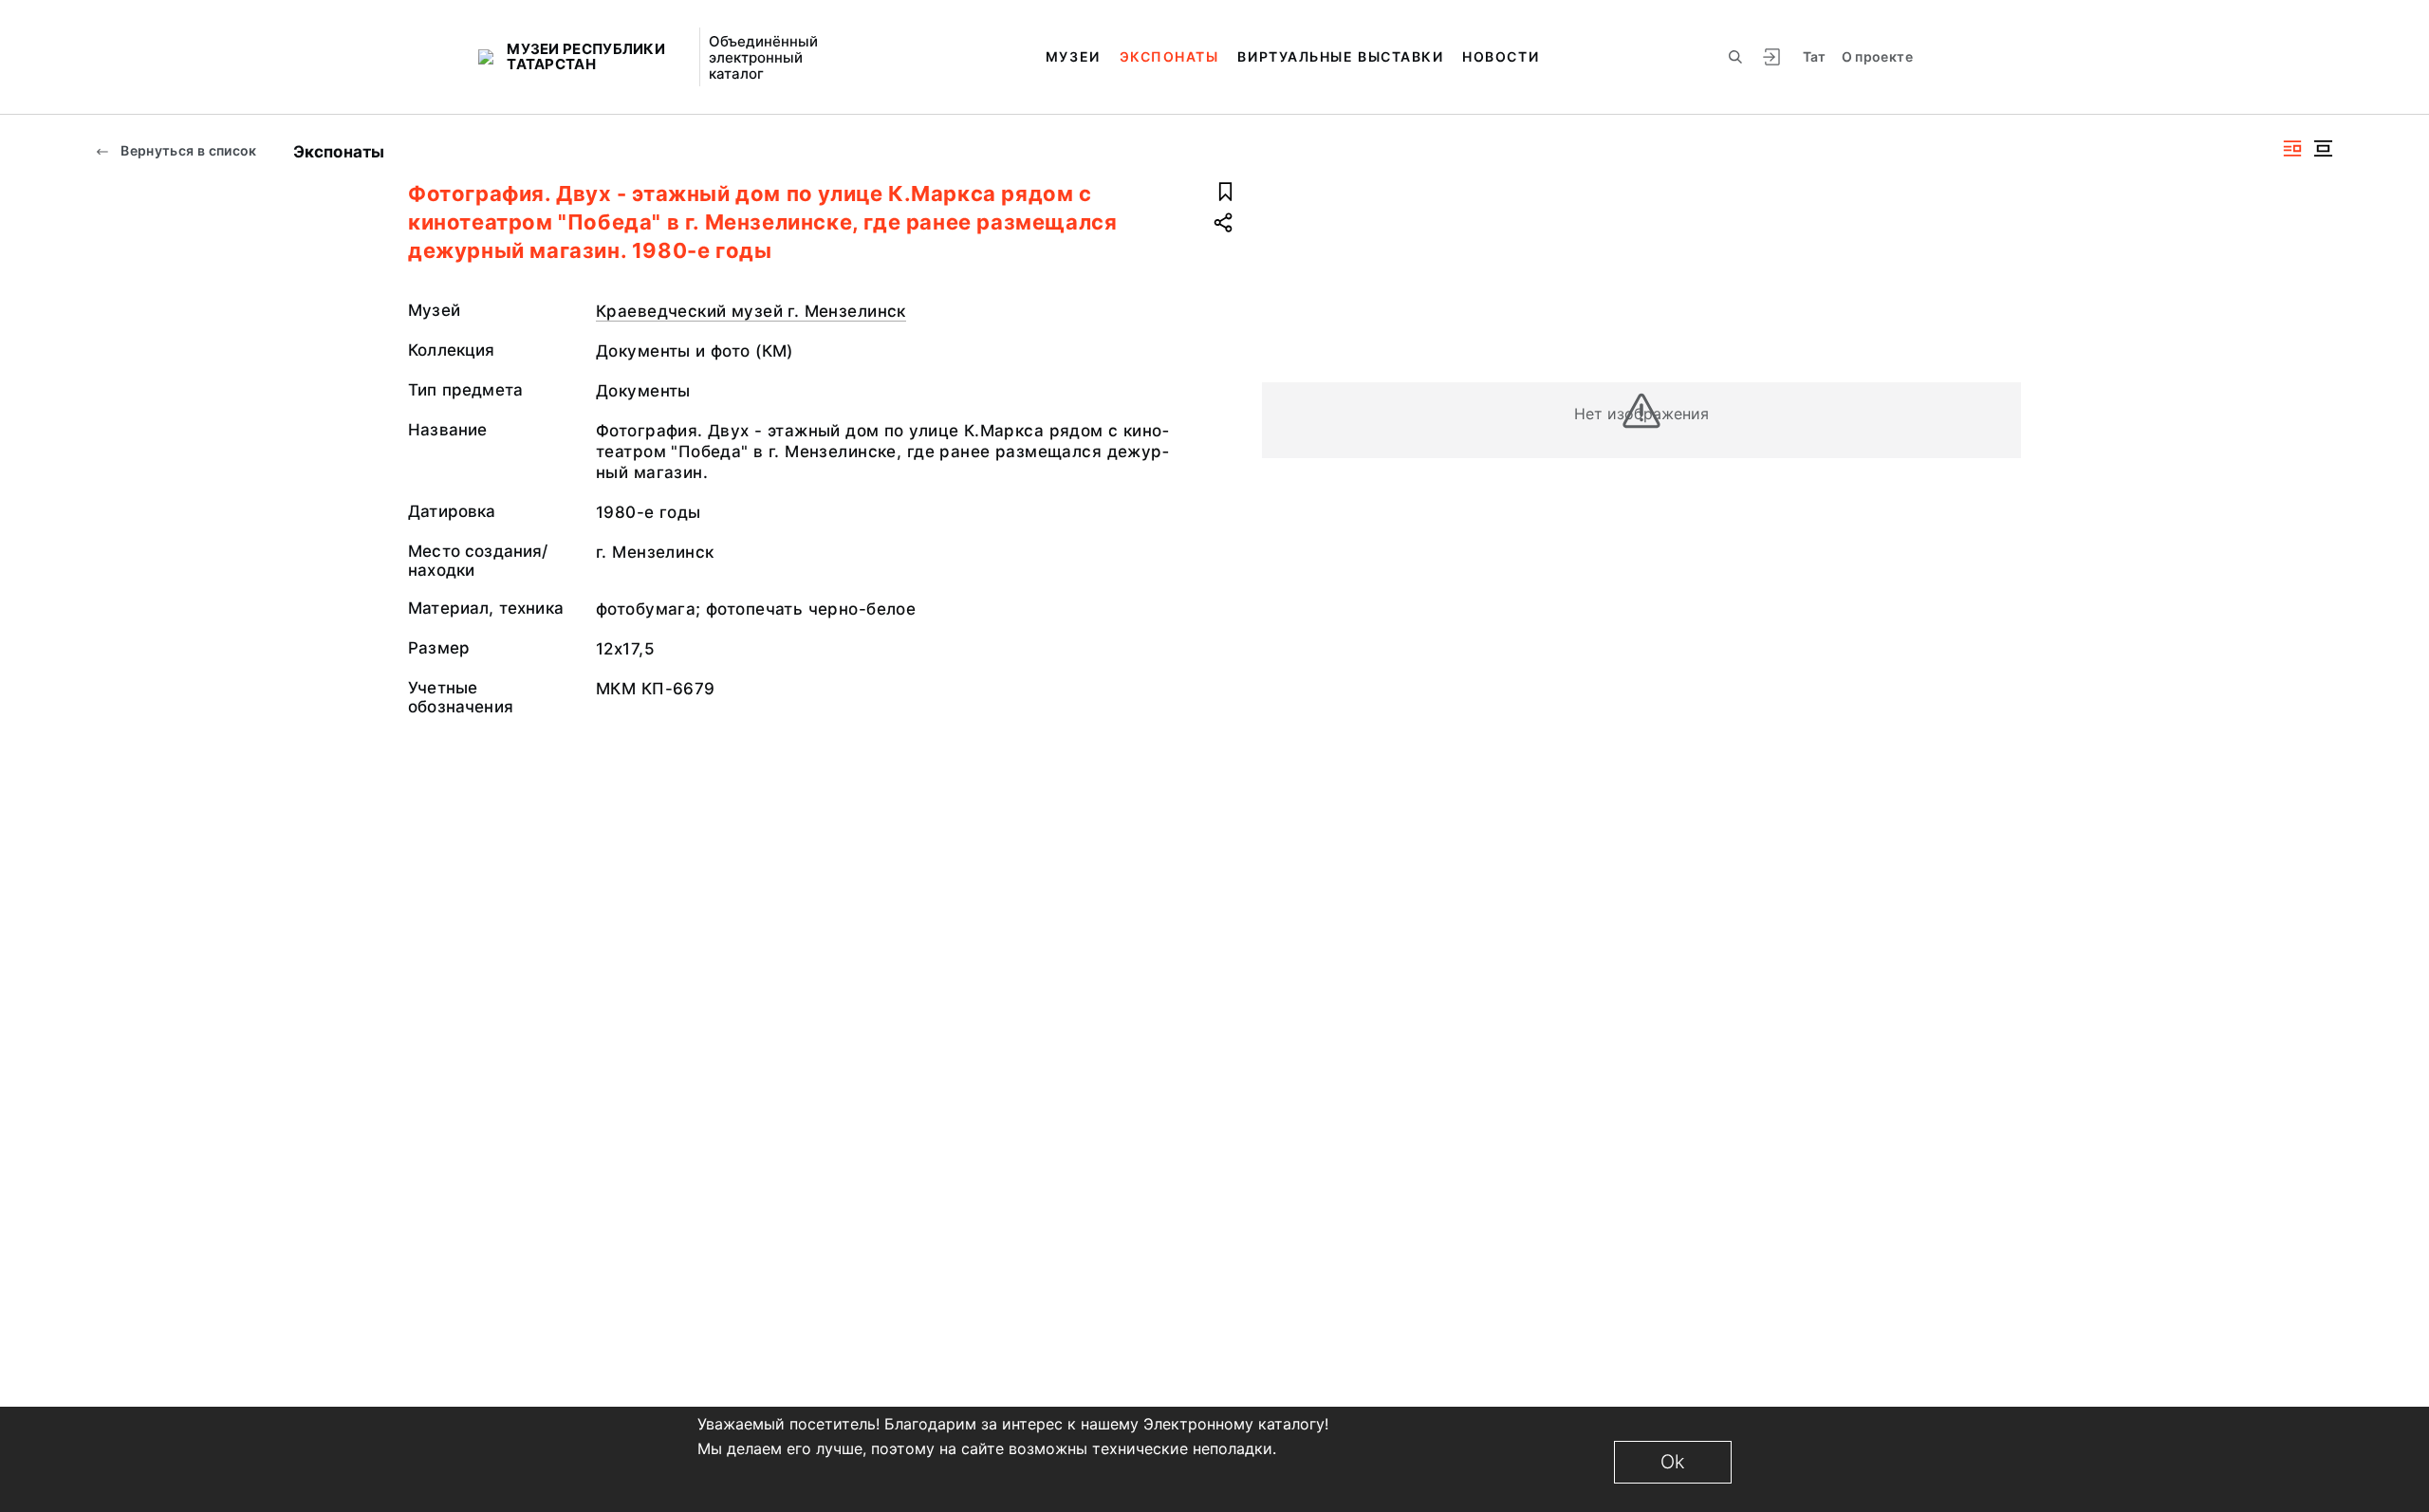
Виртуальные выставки (1340, 56)
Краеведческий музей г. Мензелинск (751, 311)
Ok (1673, 1462)
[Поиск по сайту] (1735, 57)
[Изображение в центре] (2323, 148)
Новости (1501, 56)
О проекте (1877, 56)
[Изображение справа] (2292, 148)
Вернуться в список (187, 150)
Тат (1815, 56)
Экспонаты (1169, 56)
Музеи (1073, 56)
